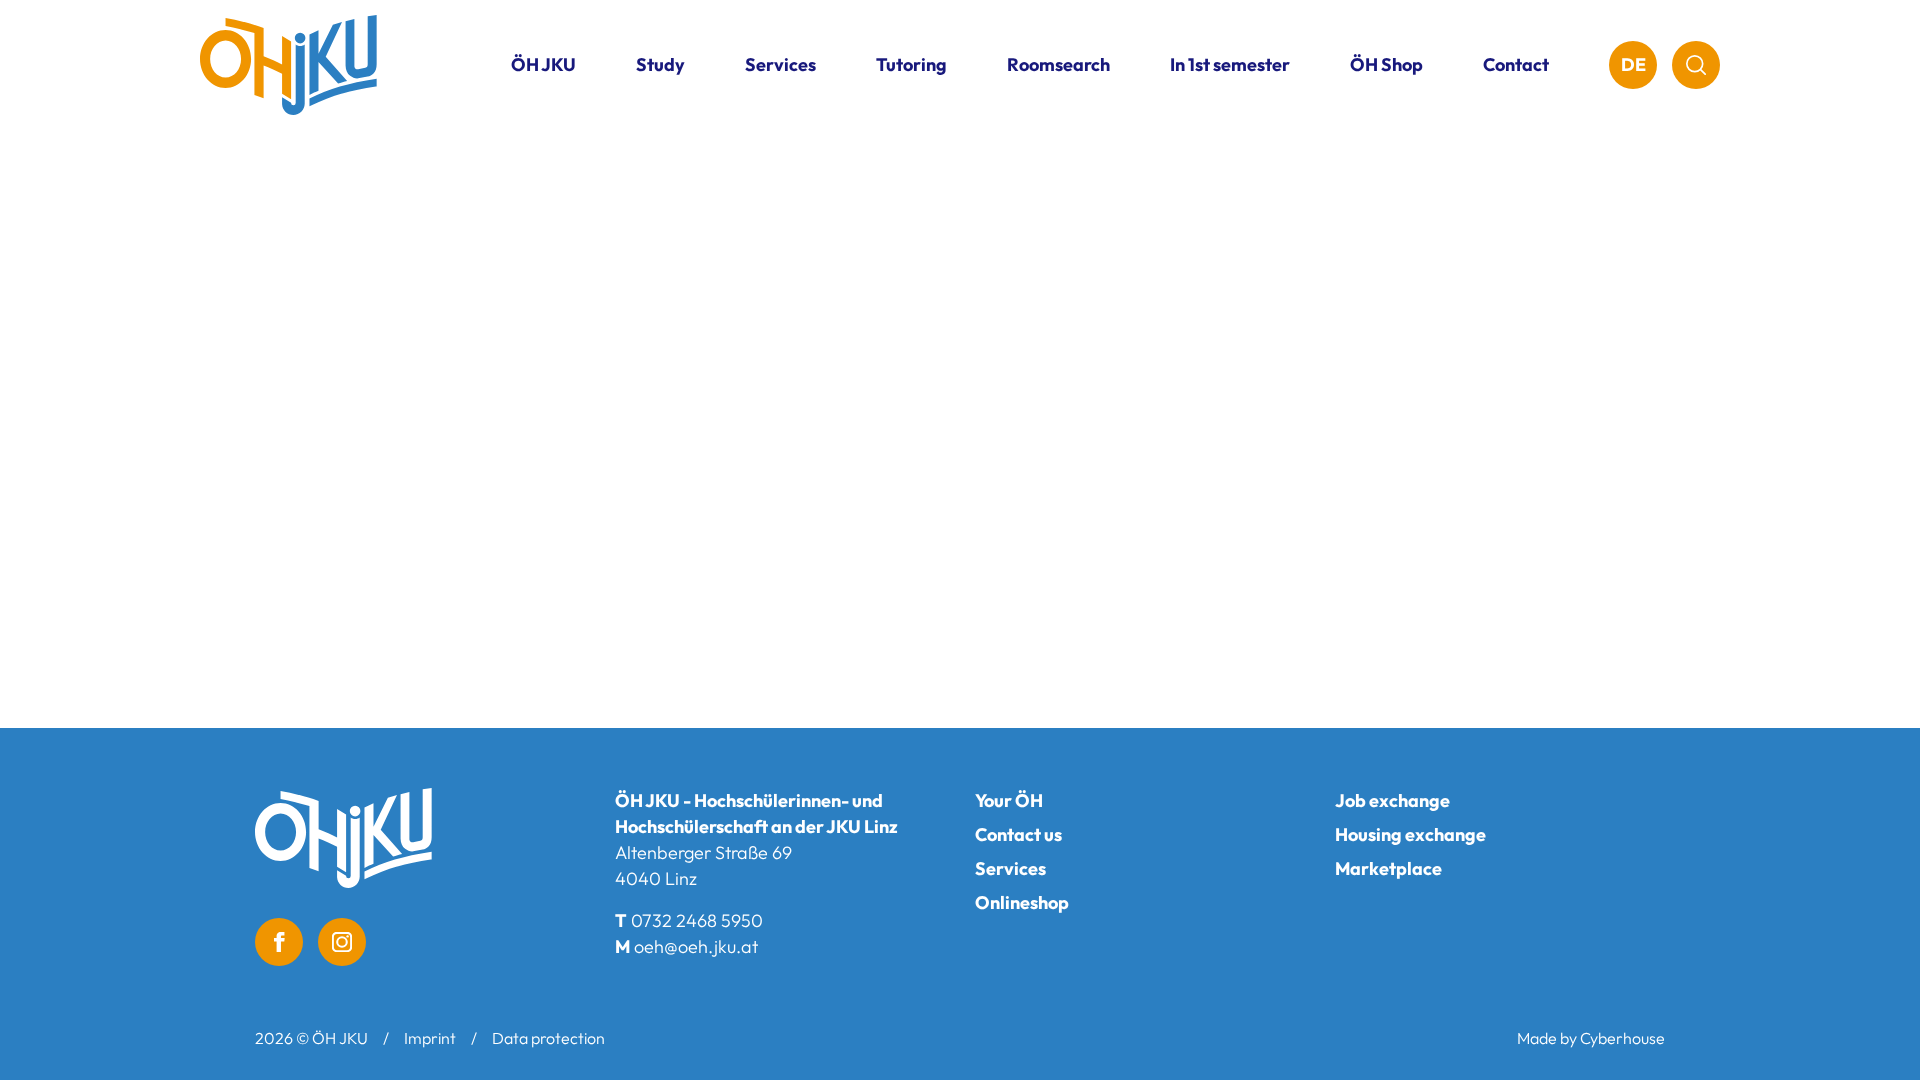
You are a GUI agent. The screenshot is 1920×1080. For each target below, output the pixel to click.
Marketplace (1388, 868)
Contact (1516, 64)
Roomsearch (1058, 64)
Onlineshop (1022, 902)
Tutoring (911, 64)
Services (1010, 868)
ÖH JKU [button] (543, 64)
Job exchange (1392, 800)
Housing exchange (1410, 834)
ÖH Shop (1386, 64)
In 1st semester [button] (1230, 64)
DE (1633, 64)
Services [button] (780, 64)
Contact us (1018, 834)
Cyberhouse (1622, 1038)
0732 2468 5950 (697, 920)
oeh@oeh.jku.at (696, 946)
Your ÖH (1009, 800)
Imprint (430, 1038)
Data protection (548, 1038)
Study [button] (660, 64)
